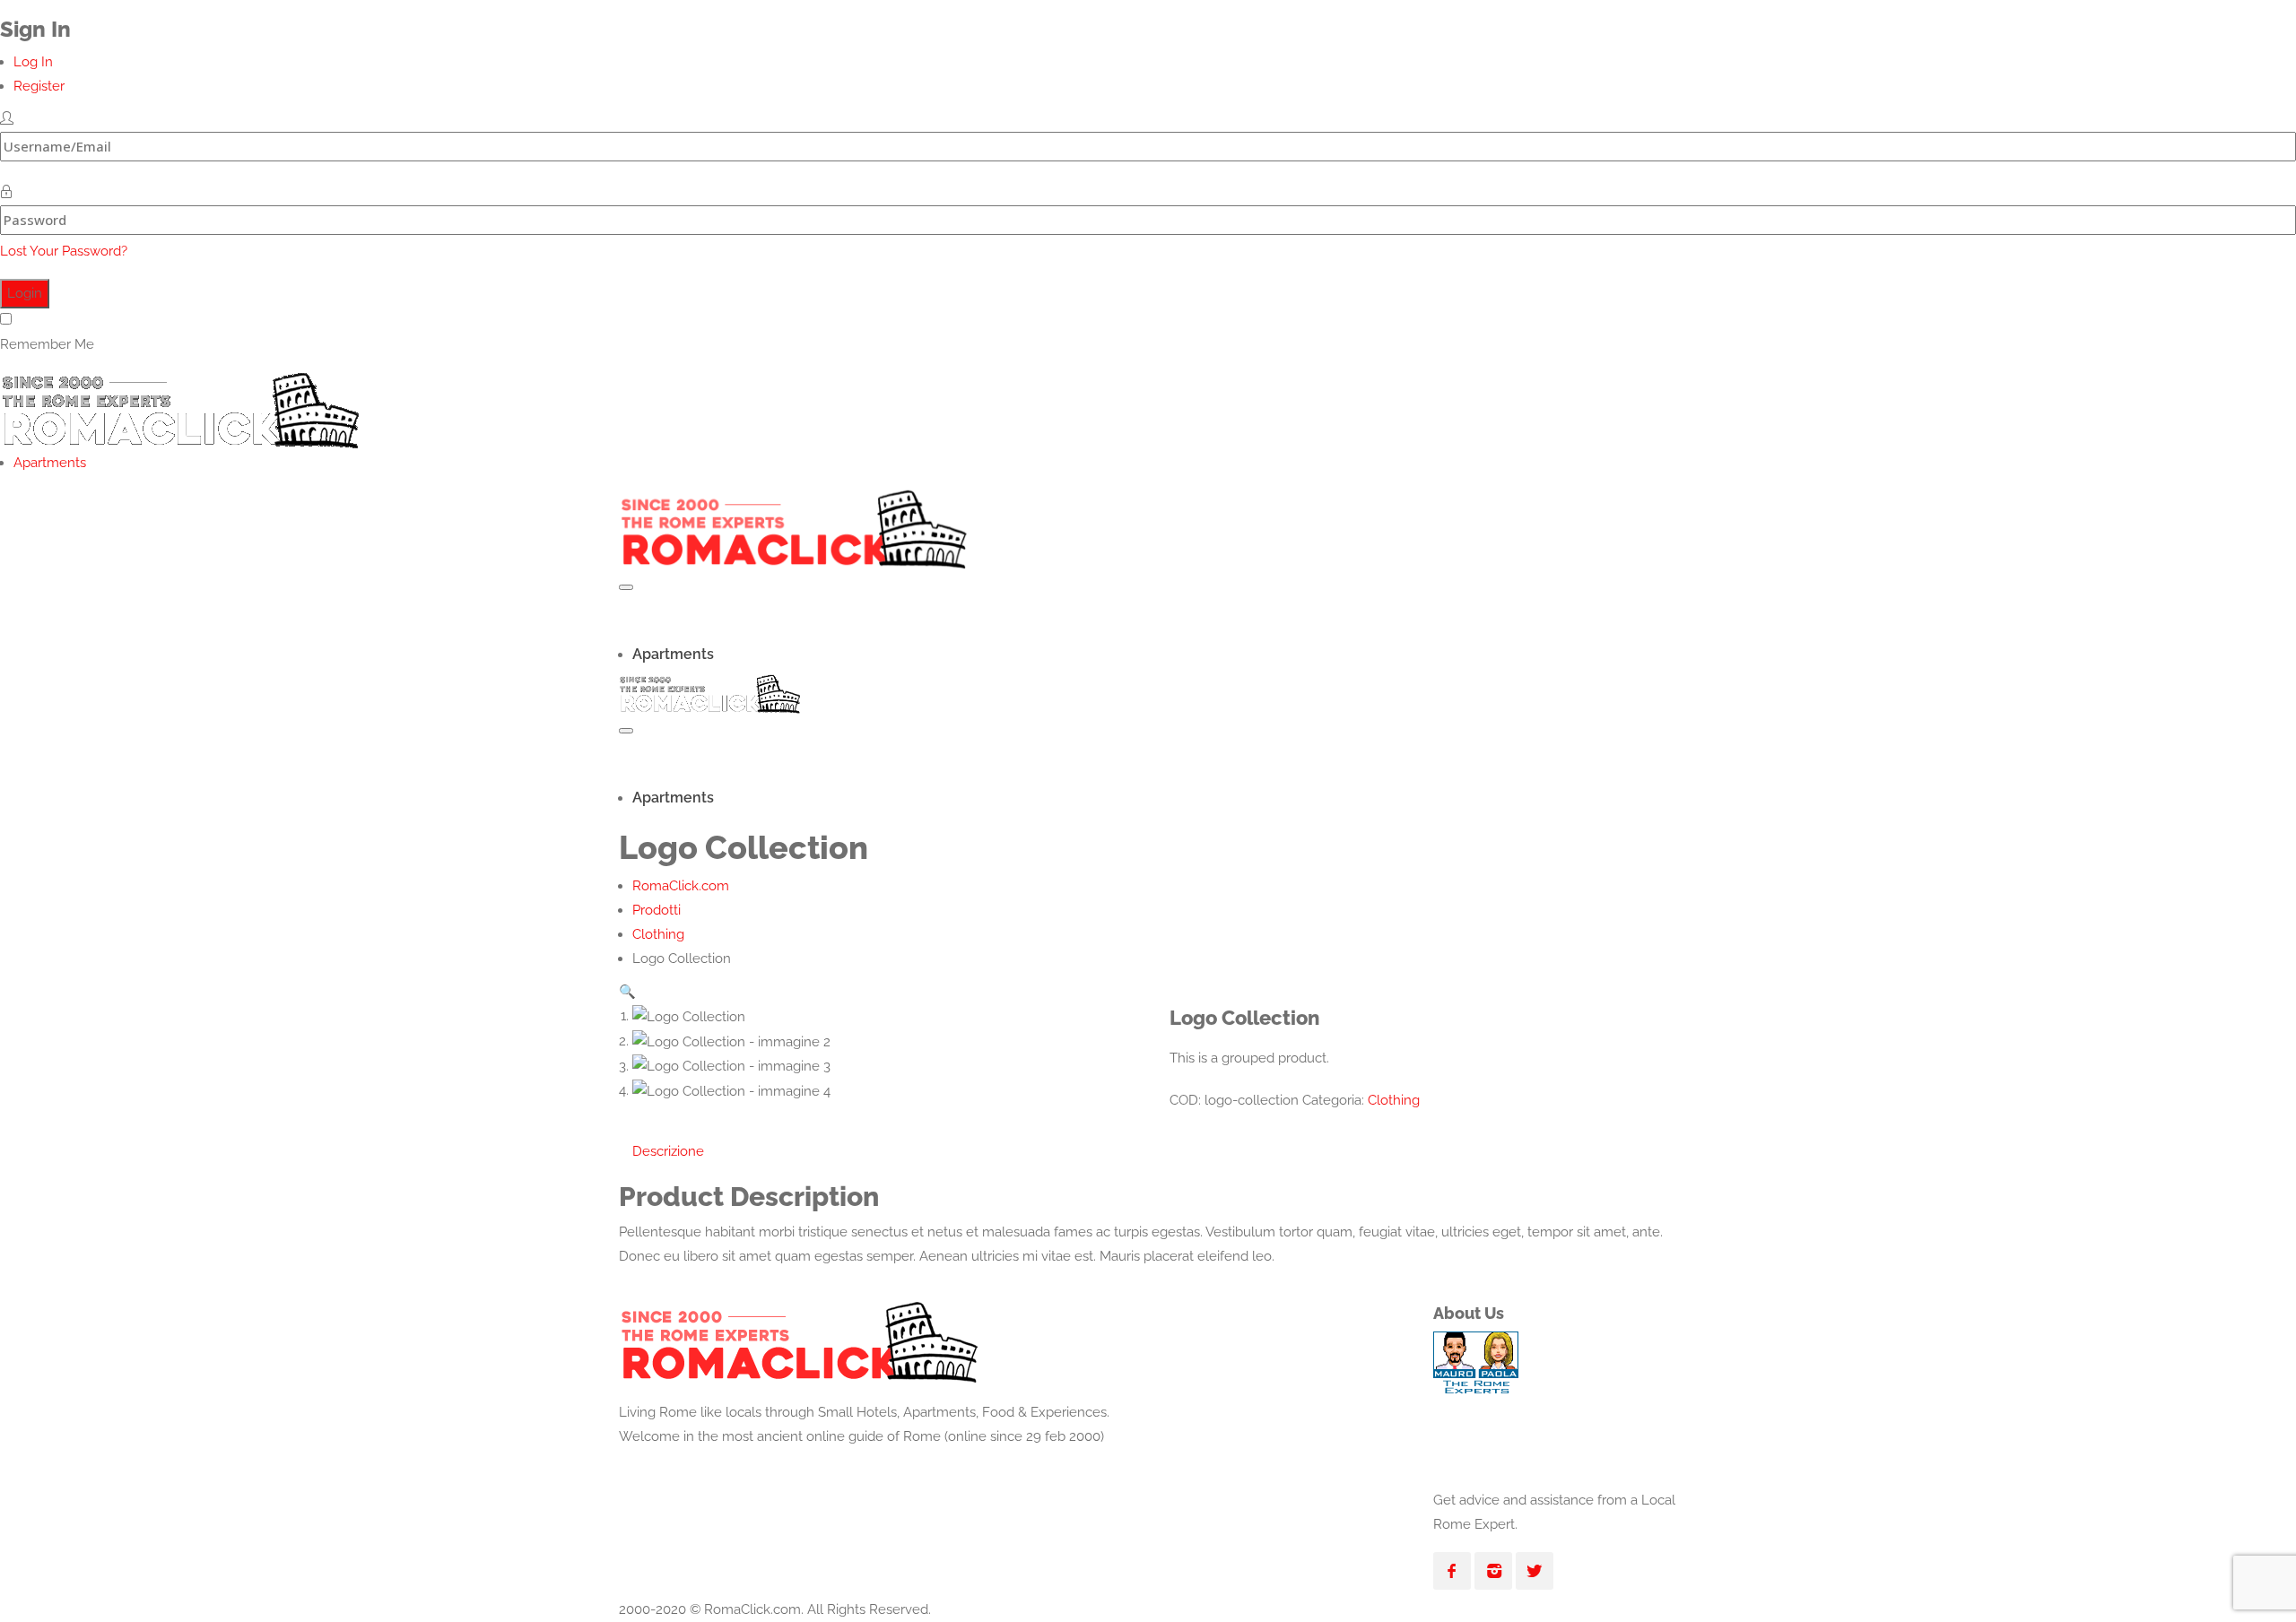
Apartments (50, 463)
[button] (627, 992)
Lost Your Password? (64, 251)
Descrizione (668, 1151)
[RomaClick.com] (179, 405)
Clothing (1394, 1100)
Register (39, 86)
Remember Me (47, 344)
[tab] (668, 1152)
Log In (33, 62)
